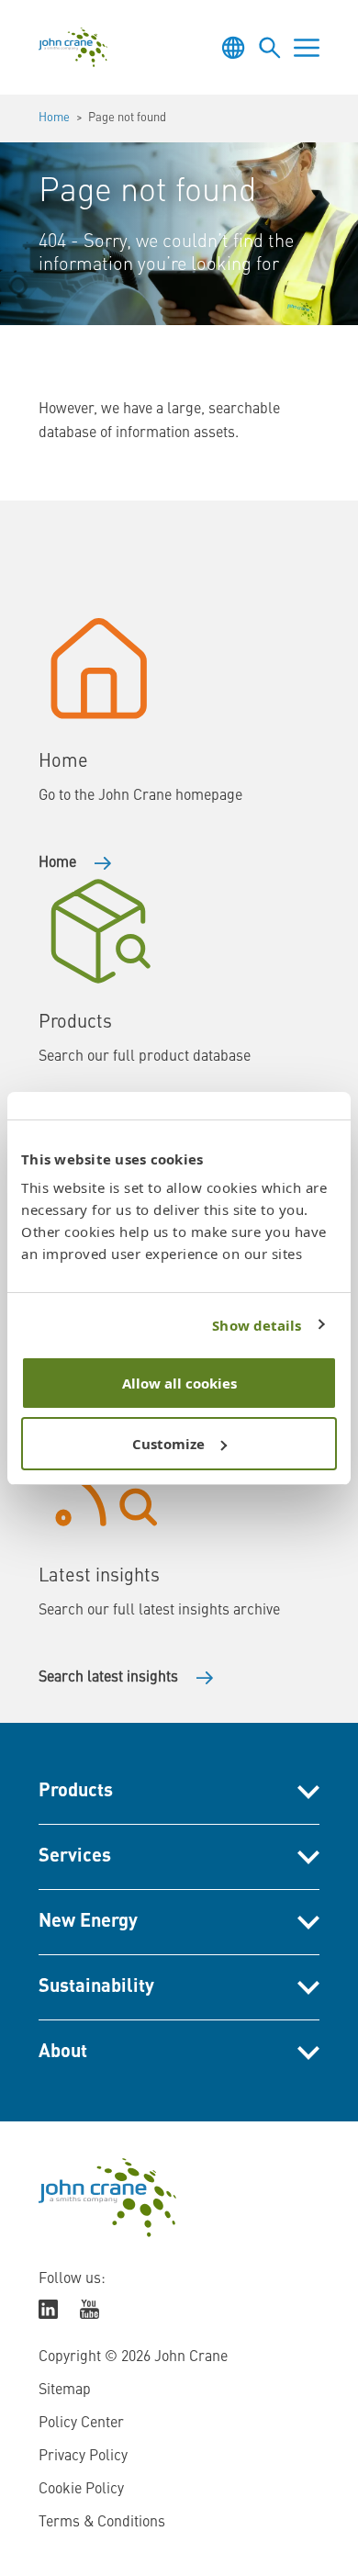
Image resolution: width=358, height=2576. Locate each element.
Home (54, 118)
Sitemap (65, 2390)
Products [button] (76, 1792)
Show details (257, 1325)
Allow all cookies (179, 1383)
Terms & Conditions (102, 2523)
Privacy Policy (83, 2457)
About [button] (63, 2053)
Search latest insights (108, 1678)
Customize (168, 1444)
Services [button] (75, 1857)
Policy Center (81, 2424)
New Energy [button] (88, 1922)
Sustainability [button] (96, 1987)
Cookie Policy (81, 2490)
